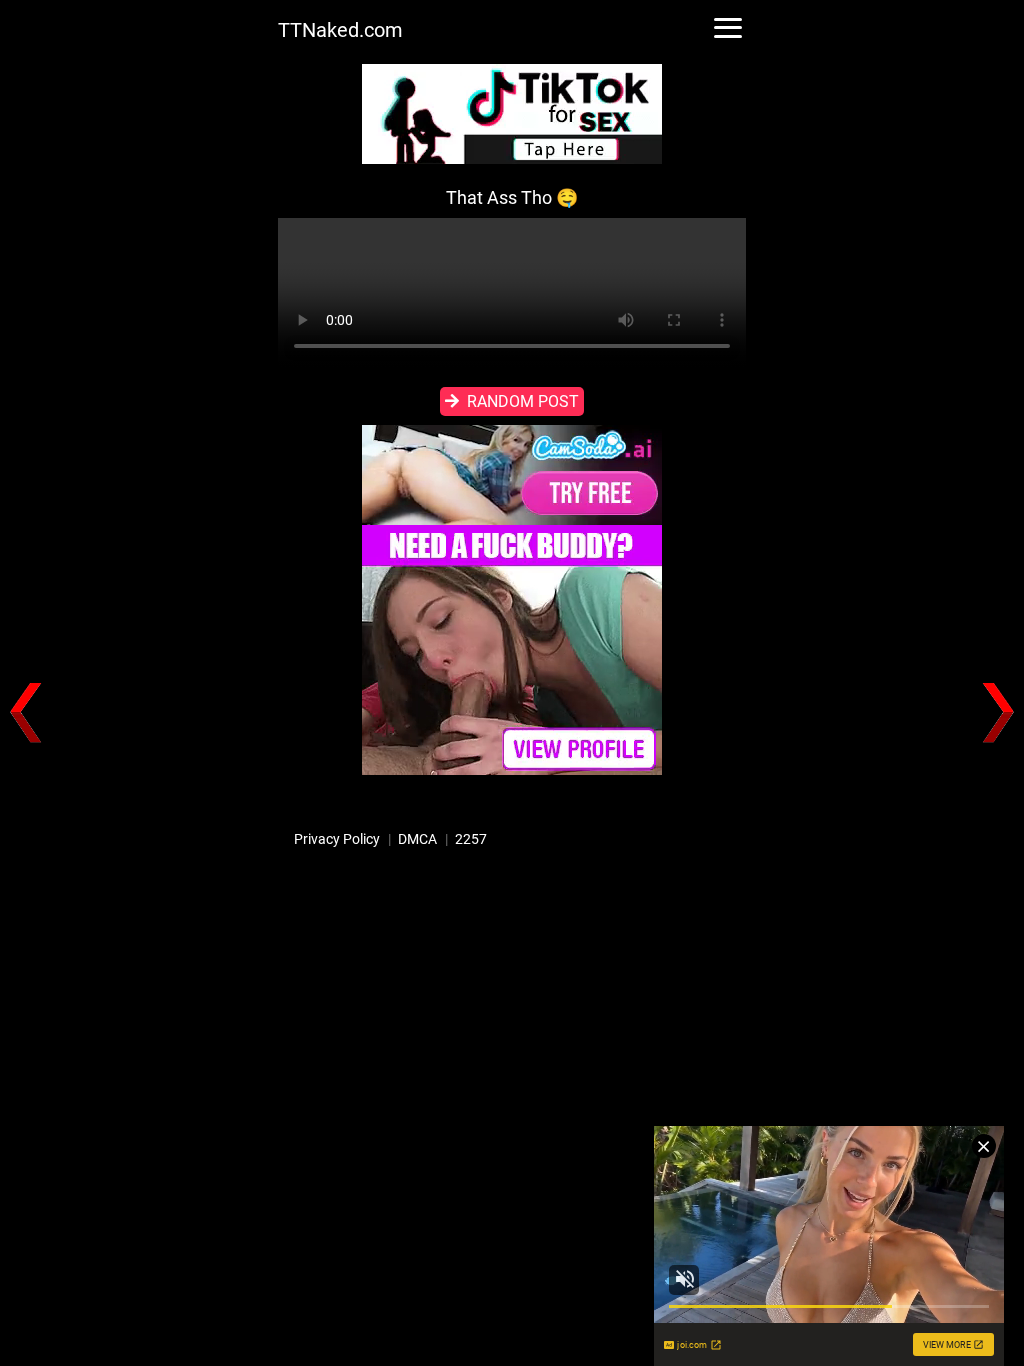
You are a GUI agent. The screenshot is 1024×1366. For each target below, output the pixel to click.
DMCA (417, 839)
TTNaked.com (340, 30)
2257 (471, 839)
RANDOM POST (523, 401)
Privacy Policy (337, 839)
